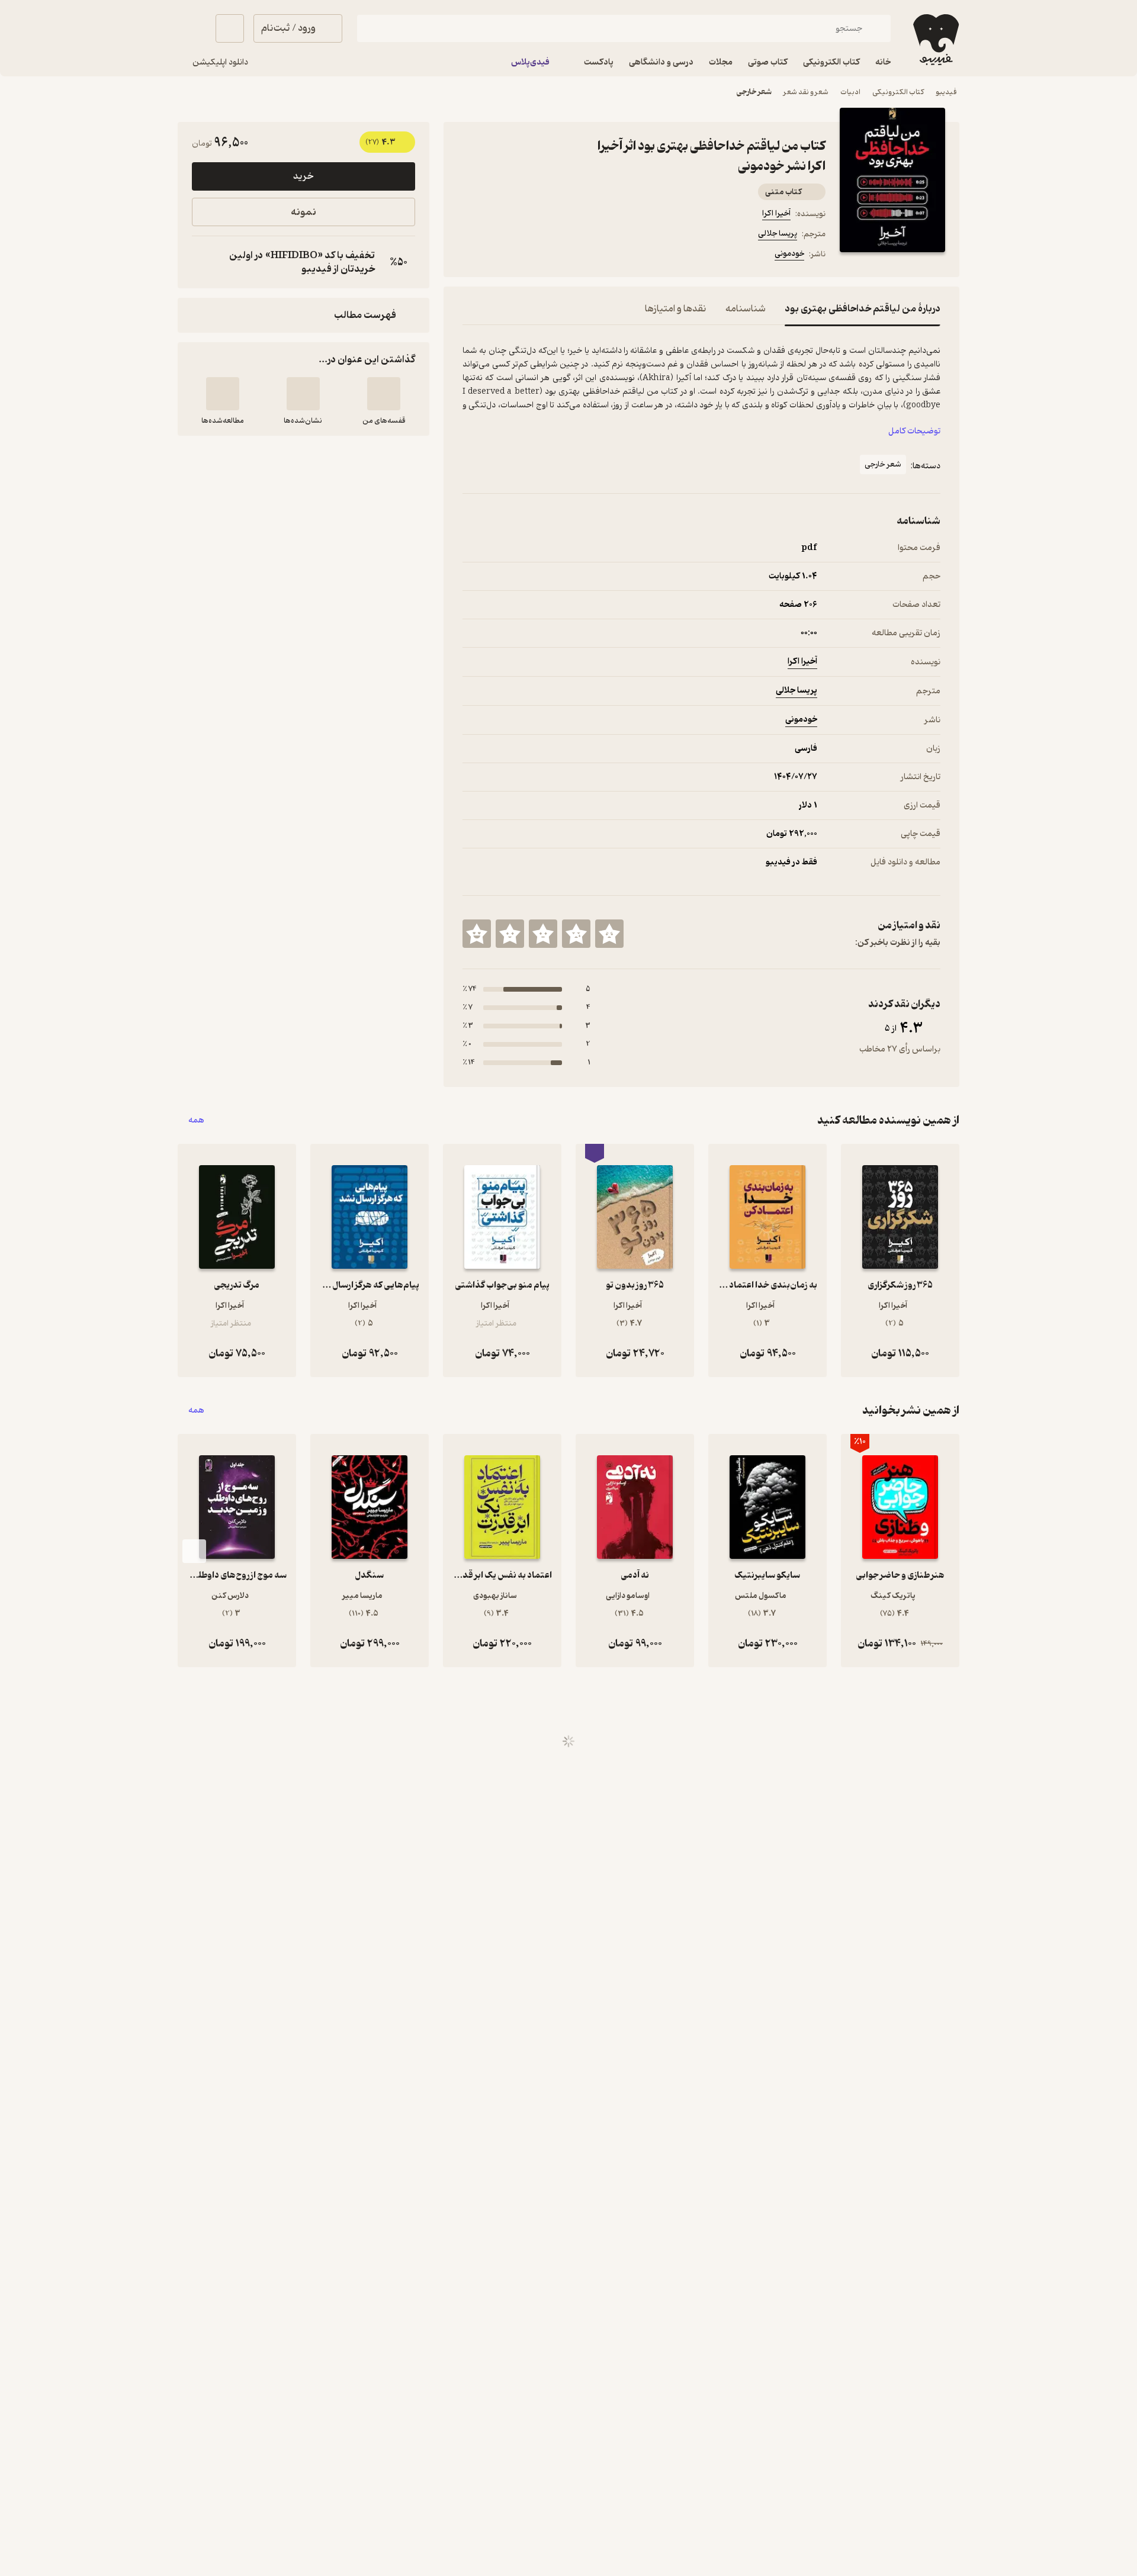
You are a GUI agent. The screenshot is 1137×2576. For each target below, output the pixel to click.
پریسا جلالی (778, 234)
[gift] (526, 256)
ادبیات (850, 92)
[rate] (609, 934)
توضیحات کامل (914, 431)
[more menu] (470, 256)
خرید (303, 176)
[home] (935, 40)
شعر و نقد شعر (806, 92)
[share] (555, 256)
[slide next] (194, 1551)
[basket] (230, 28)
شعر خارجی (754, 92)
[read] (223, 394)
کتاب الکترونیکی (898, 92)
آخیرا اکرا (776, 213)
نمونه (303, 212)
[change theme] (192, 28)
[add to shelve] (384, 394)
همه (196, 1120)
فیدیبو (946, 92)
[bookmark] (498, 256)
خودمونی (789, 254)
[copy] (204, 262)
